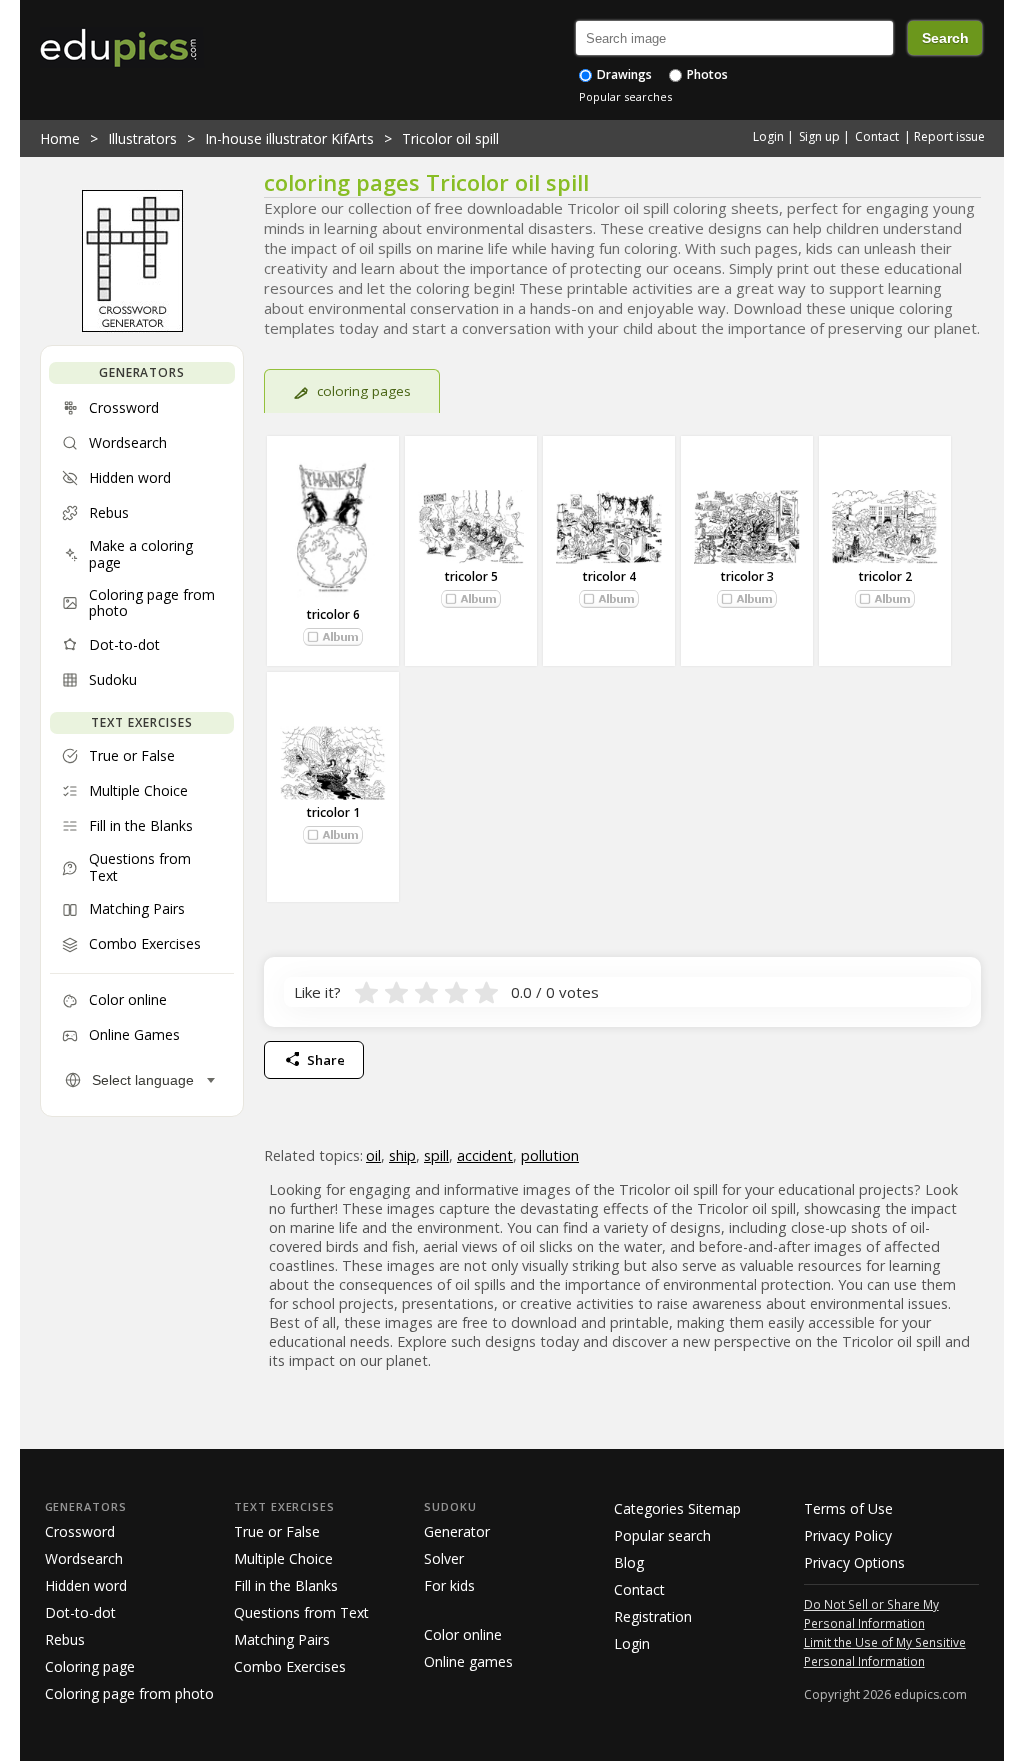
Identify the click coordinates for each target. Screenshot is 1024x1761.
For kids (449, 1585)
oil (373, 1155)
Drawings (623, 74)
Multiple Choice (283, 1558)
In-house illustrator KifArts (289, 138)
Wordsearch (84, 1558)
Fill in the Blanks (286, 1585)
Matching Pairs (282, 1639)
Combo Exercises (290, 1666)
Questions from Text (301, 1612)
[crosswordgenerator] (132, 327)
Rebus (65, 1639)
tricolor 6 (333, 614)
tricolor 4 (609, 576)
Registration (653, 1616)
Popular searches (625, 96)
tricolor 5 (471, 576)
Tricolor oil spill (450, 138)
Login (768, 136)
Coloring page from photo (129, 1693)
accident (485, 1155)
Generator (457, 1531)
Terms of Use (848, 1508)
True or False (277, 1531)
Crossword (80, 1531)
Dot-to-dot (80, 1612)
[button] (333, 637)
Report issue (949, 136)
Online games (468, 1661)
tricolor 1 (333, 812)
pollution (550, 1155)
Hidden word (86, 1585)
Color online (463, 1634)
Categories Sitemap (677, 1508)
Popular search (662, 1535)
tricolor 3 (747, 576)
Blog (629, 1562)
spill (436, 1155)
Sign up (819, 136)
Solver (444, 1558)
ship (402, 1155)
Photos (706, 74)
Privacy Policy (848, 1535)
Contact (877, 136)
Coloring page (90, 1666)
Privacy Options (854, 1562)
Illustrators (142, 138)
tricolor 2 (885, 576)
